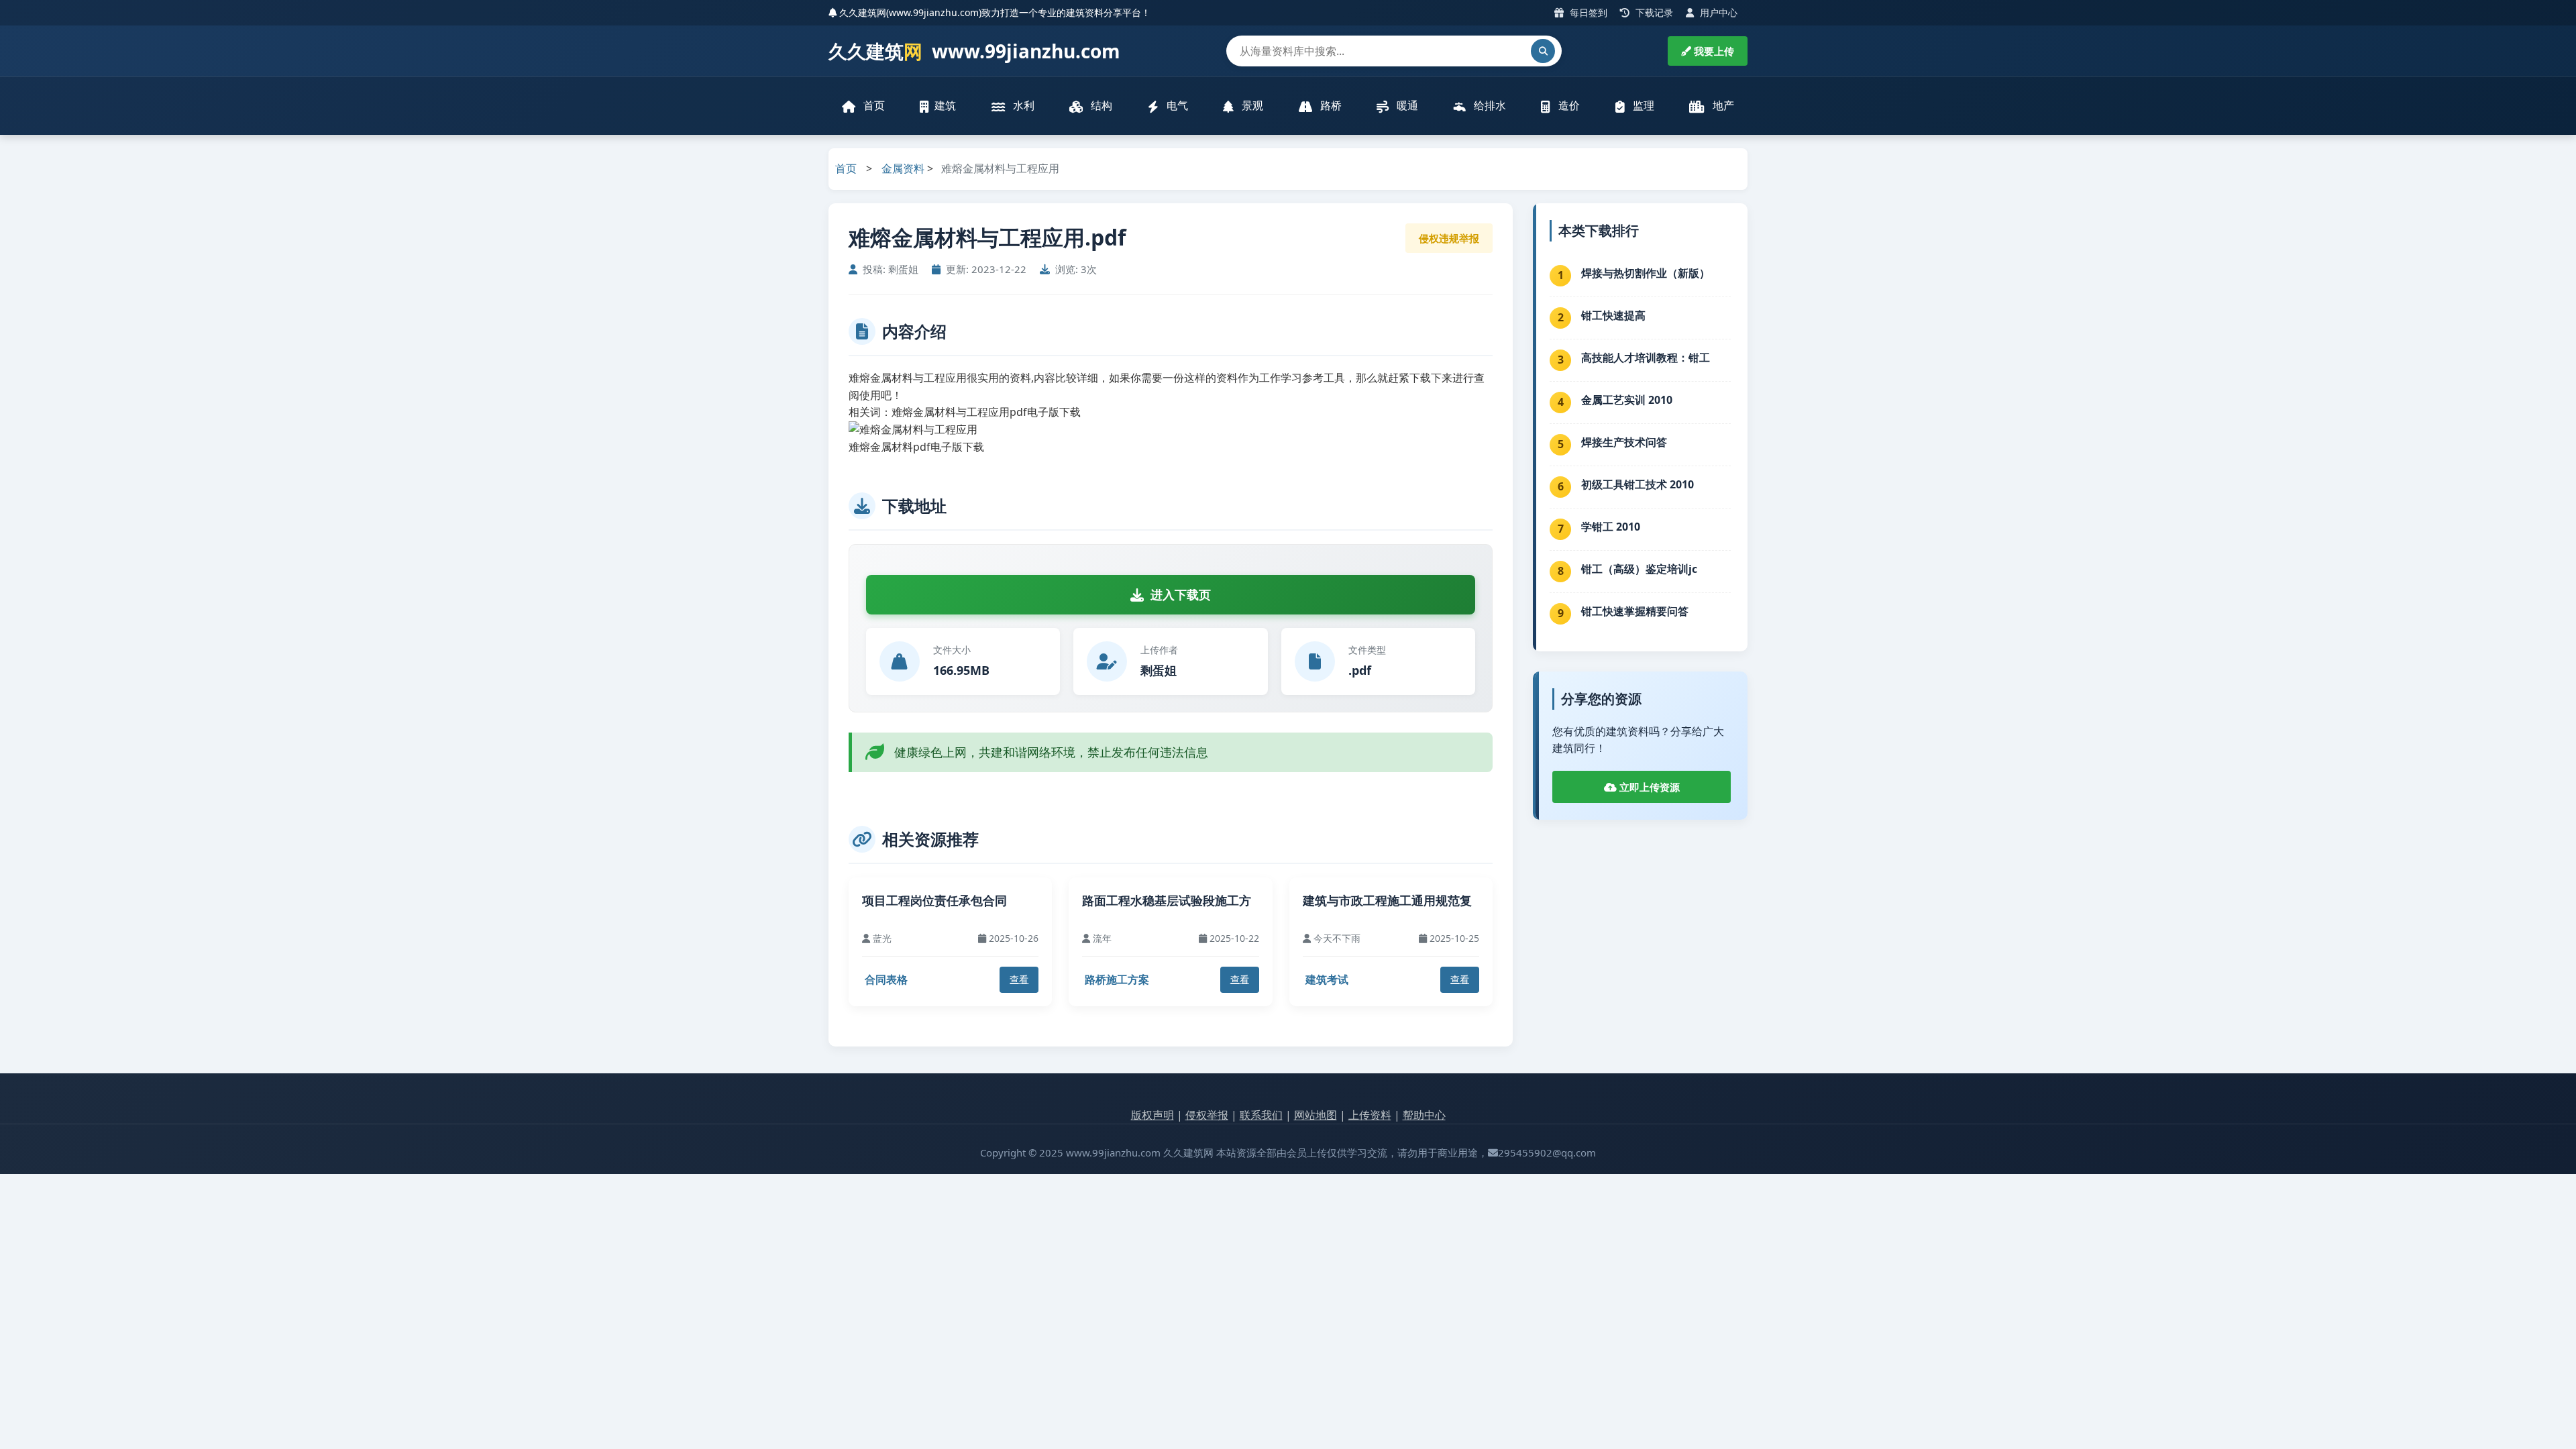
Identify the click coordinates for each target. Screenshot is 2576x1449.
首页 (873, 105)
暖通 (1406, 105)
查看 (1019, 979)
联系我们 (1261, 1115)
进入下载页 (1181, 594)
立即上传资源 (1648, 787)
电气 (1176, 105)
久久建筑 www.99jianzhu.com (974, 51)
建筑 (945, 105)
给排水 (1489, 105)
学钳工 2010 (1611, 527)
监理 (1642, 105)
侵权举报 (1207, 1115)
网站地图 (1316, 1115)
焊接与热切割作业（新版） (1646, 273)
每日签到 (1587, 12)
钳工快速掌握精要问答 (1635, 611)
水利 (1022, 105)
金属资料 (903, 168)
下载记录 (1653, 12)
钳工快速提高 (1613, 315)
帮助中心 (1424, 1115)
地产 (1722, 105)
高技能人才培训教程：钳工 (1646, 358)
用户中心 (1717, 12)
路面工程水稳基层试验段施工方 (1167, 900)
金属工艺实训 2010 (1627, 400)
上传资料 (1370, 1115)
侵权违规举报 (1449, 238)
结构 (1100, 105)
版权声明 (1152, 1115)
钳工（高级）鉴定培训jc (1639, 569)
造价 (1568, 105)
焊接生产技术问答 (1624, 442)
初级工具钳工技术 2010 (1638, 484)
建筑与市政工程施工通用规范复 (1387, 900)
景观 (1251, 105)
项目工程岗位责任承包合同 (934, 900)
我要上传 (1713, 51)
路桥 (1330, 105)
